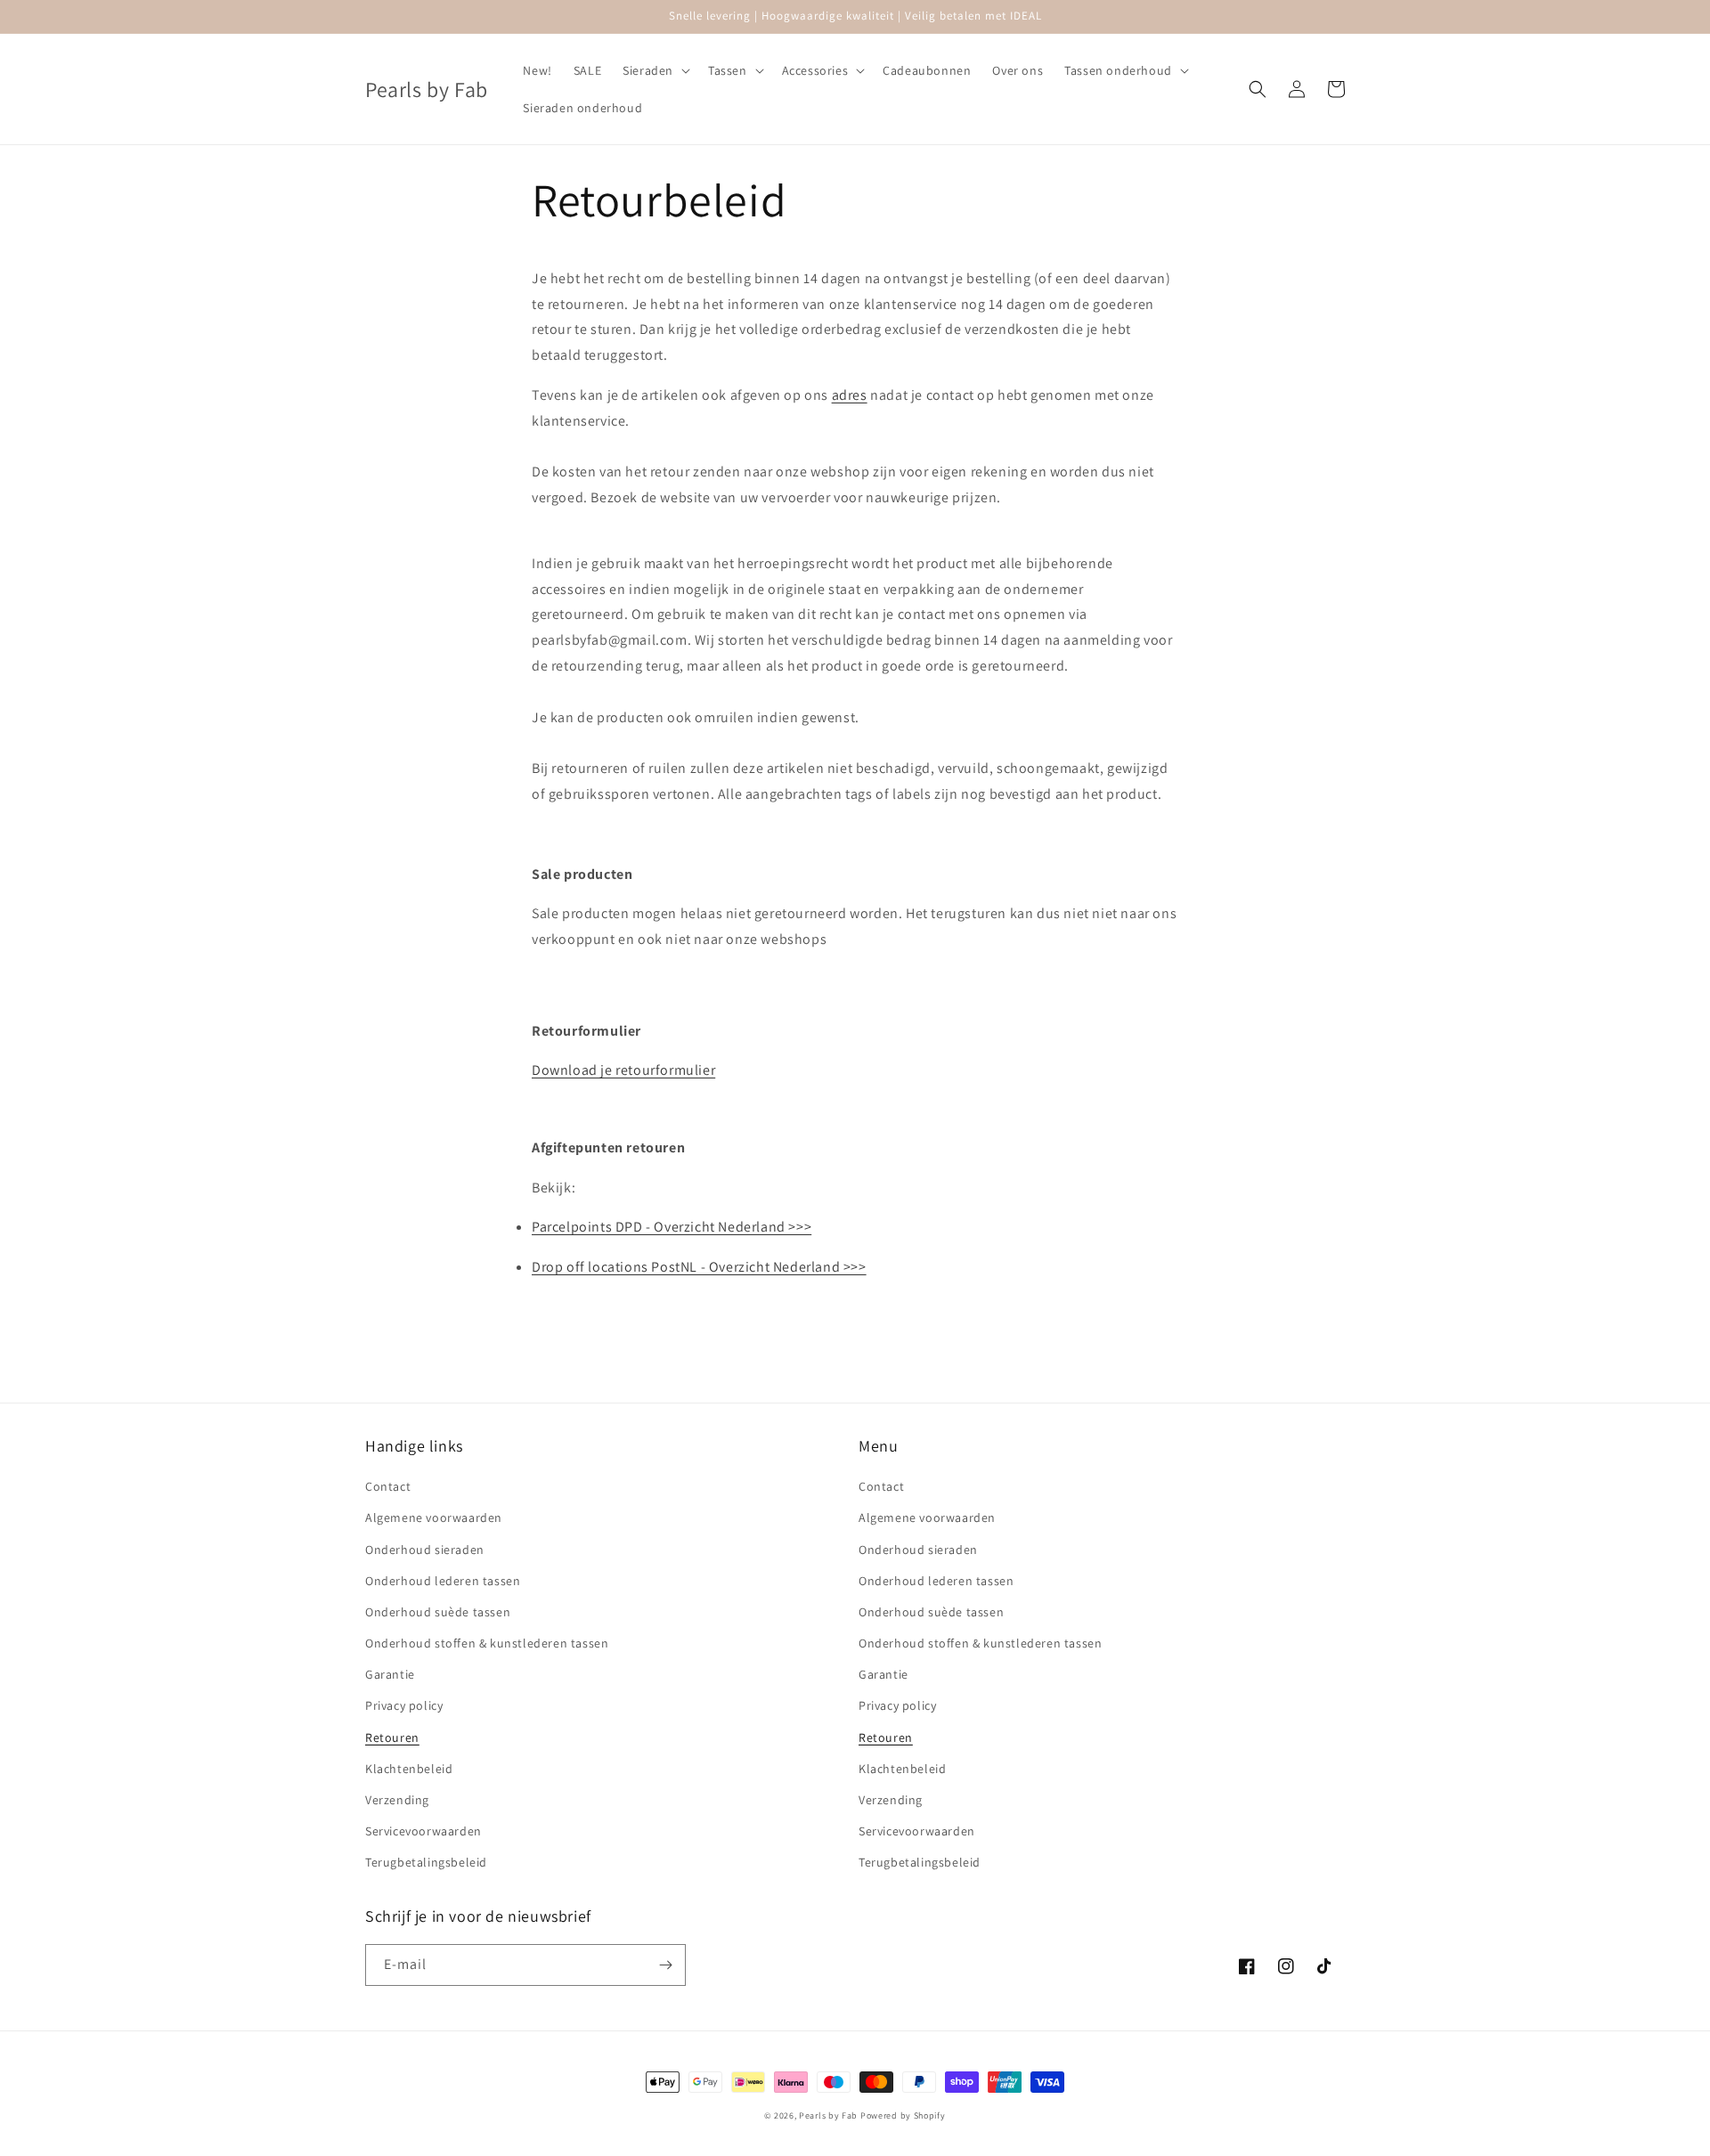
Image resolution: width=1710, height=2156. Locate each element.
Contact (388, 1486)
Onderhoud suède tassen (438, 1612)
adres (850, 395)
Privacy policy (404, 1705)
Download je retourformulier (623, 1070)
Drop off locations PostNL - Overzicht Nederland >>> (699, 1267)
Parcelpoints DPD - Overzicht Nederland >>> (672, 1227)
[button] (655, 70)
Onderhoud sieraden (425, 1550)
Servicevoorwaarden (423, 1831)
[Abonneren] (665, 1965)
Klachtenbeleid (409, 1769)
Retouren (392, 1737)
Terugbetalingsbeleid (426, 1862)
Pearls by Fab (828, 2115)
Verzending (397, 1800)
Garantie (390, 1674)
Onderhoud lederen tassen (443, 1581)
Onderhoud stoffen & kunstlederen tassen (487, 1643)
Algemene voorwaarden (434, 1517)
